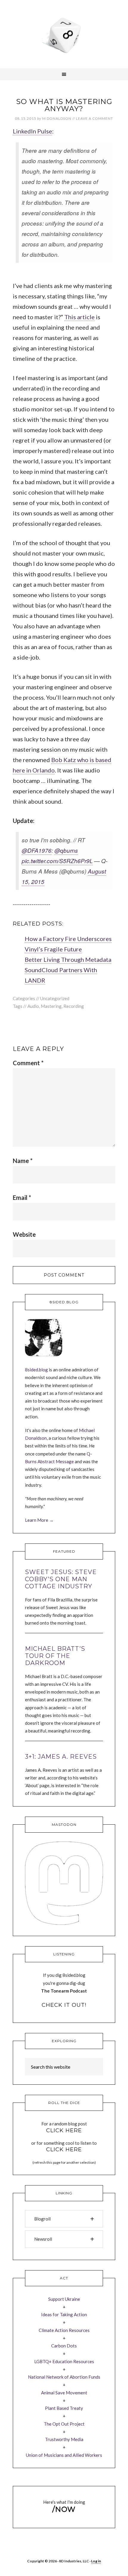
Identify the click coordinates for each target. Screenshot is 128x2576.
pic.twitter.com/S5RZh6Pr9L (57, 861)
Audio (33, 1006)
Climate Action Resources (64, 2330)
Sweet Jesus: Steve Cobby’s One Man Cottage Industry (61, 1579)
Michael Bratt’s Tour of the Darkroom (55, 1656)
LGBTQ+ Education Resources (64, 2361)
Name (23, 1161)
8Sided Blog (64, 34)
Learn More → (39, 1520)
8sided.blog (36, 1370)
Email (22, 1197)
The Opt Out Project (64, 2424)
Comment (28, 1063)
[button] (64, 2219)
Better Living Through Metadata (68, 959)
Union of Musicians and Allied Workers (64, 2455)
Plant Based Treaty (64, 2408)
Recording (74, 1006)
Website (24, 1234)
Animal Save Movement (64, 2393)
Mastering (51, 1006)
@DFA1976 (37, 850)
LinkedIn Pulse (32, 131)
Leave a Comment (95, 118)
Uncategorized (55, 998)
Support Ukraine (64, 2299)
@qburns (66, 850)
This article (79, 317)
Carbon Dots (64, 2346)
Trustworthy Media (64, 2439)
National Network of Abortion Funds (64, 2377)
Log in (96, 2561)
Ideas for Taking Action (64, 2314)
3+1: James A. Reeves (61, 1757)
